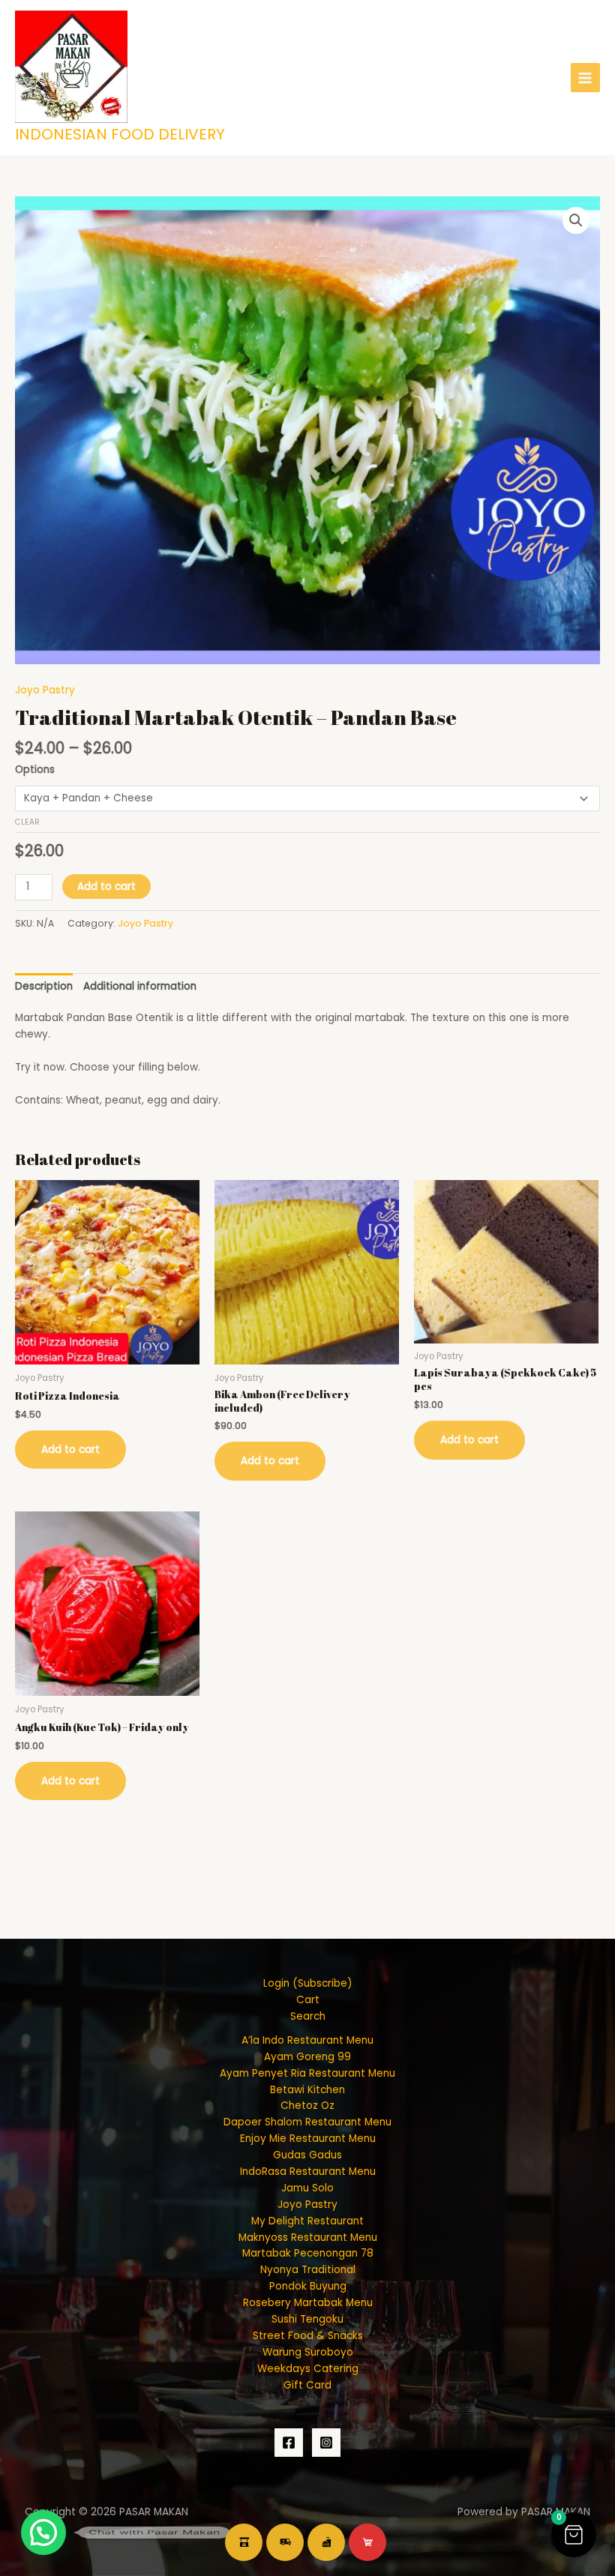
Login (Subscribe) (308, 1983)
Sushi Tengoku (307, 2319)
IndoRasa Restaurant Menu (308, 2172)
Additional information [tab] (140, 986)
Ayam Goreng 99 (307, 2057)
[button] (576, 220)
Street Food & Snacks (308, 2336)
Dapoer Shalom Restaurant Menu (307, 2122)
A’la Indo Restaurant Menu (307, 2040)
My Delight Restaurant (307, 2221)
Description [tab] (44, 986)
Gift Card (307, 2385)
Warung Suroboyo (308, 2352)
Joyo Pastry (45, 690)
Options (35, 770)
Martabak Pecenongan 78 (308, 2253)
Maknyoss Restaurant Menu (308, 2238)
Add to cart (106, 887)
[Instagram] (326, 2443)
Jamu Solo (307, 2188)
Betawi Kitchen (307, 2090)
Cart (308, 2000)
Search (308, 2016)
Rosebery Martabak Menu (308, 2303)
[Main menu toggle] (585, 78)
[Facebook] (289, 2443)
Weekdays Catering (308, 2369)
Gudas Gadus (307, 2155)
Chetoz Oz (307, 2106)
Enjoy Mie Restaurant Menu (308, 2139)
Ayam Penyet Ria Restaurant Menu (307, 2073)
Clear (27, 822)
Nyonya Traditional (308, 2270)
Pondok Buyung (308, 2286)
